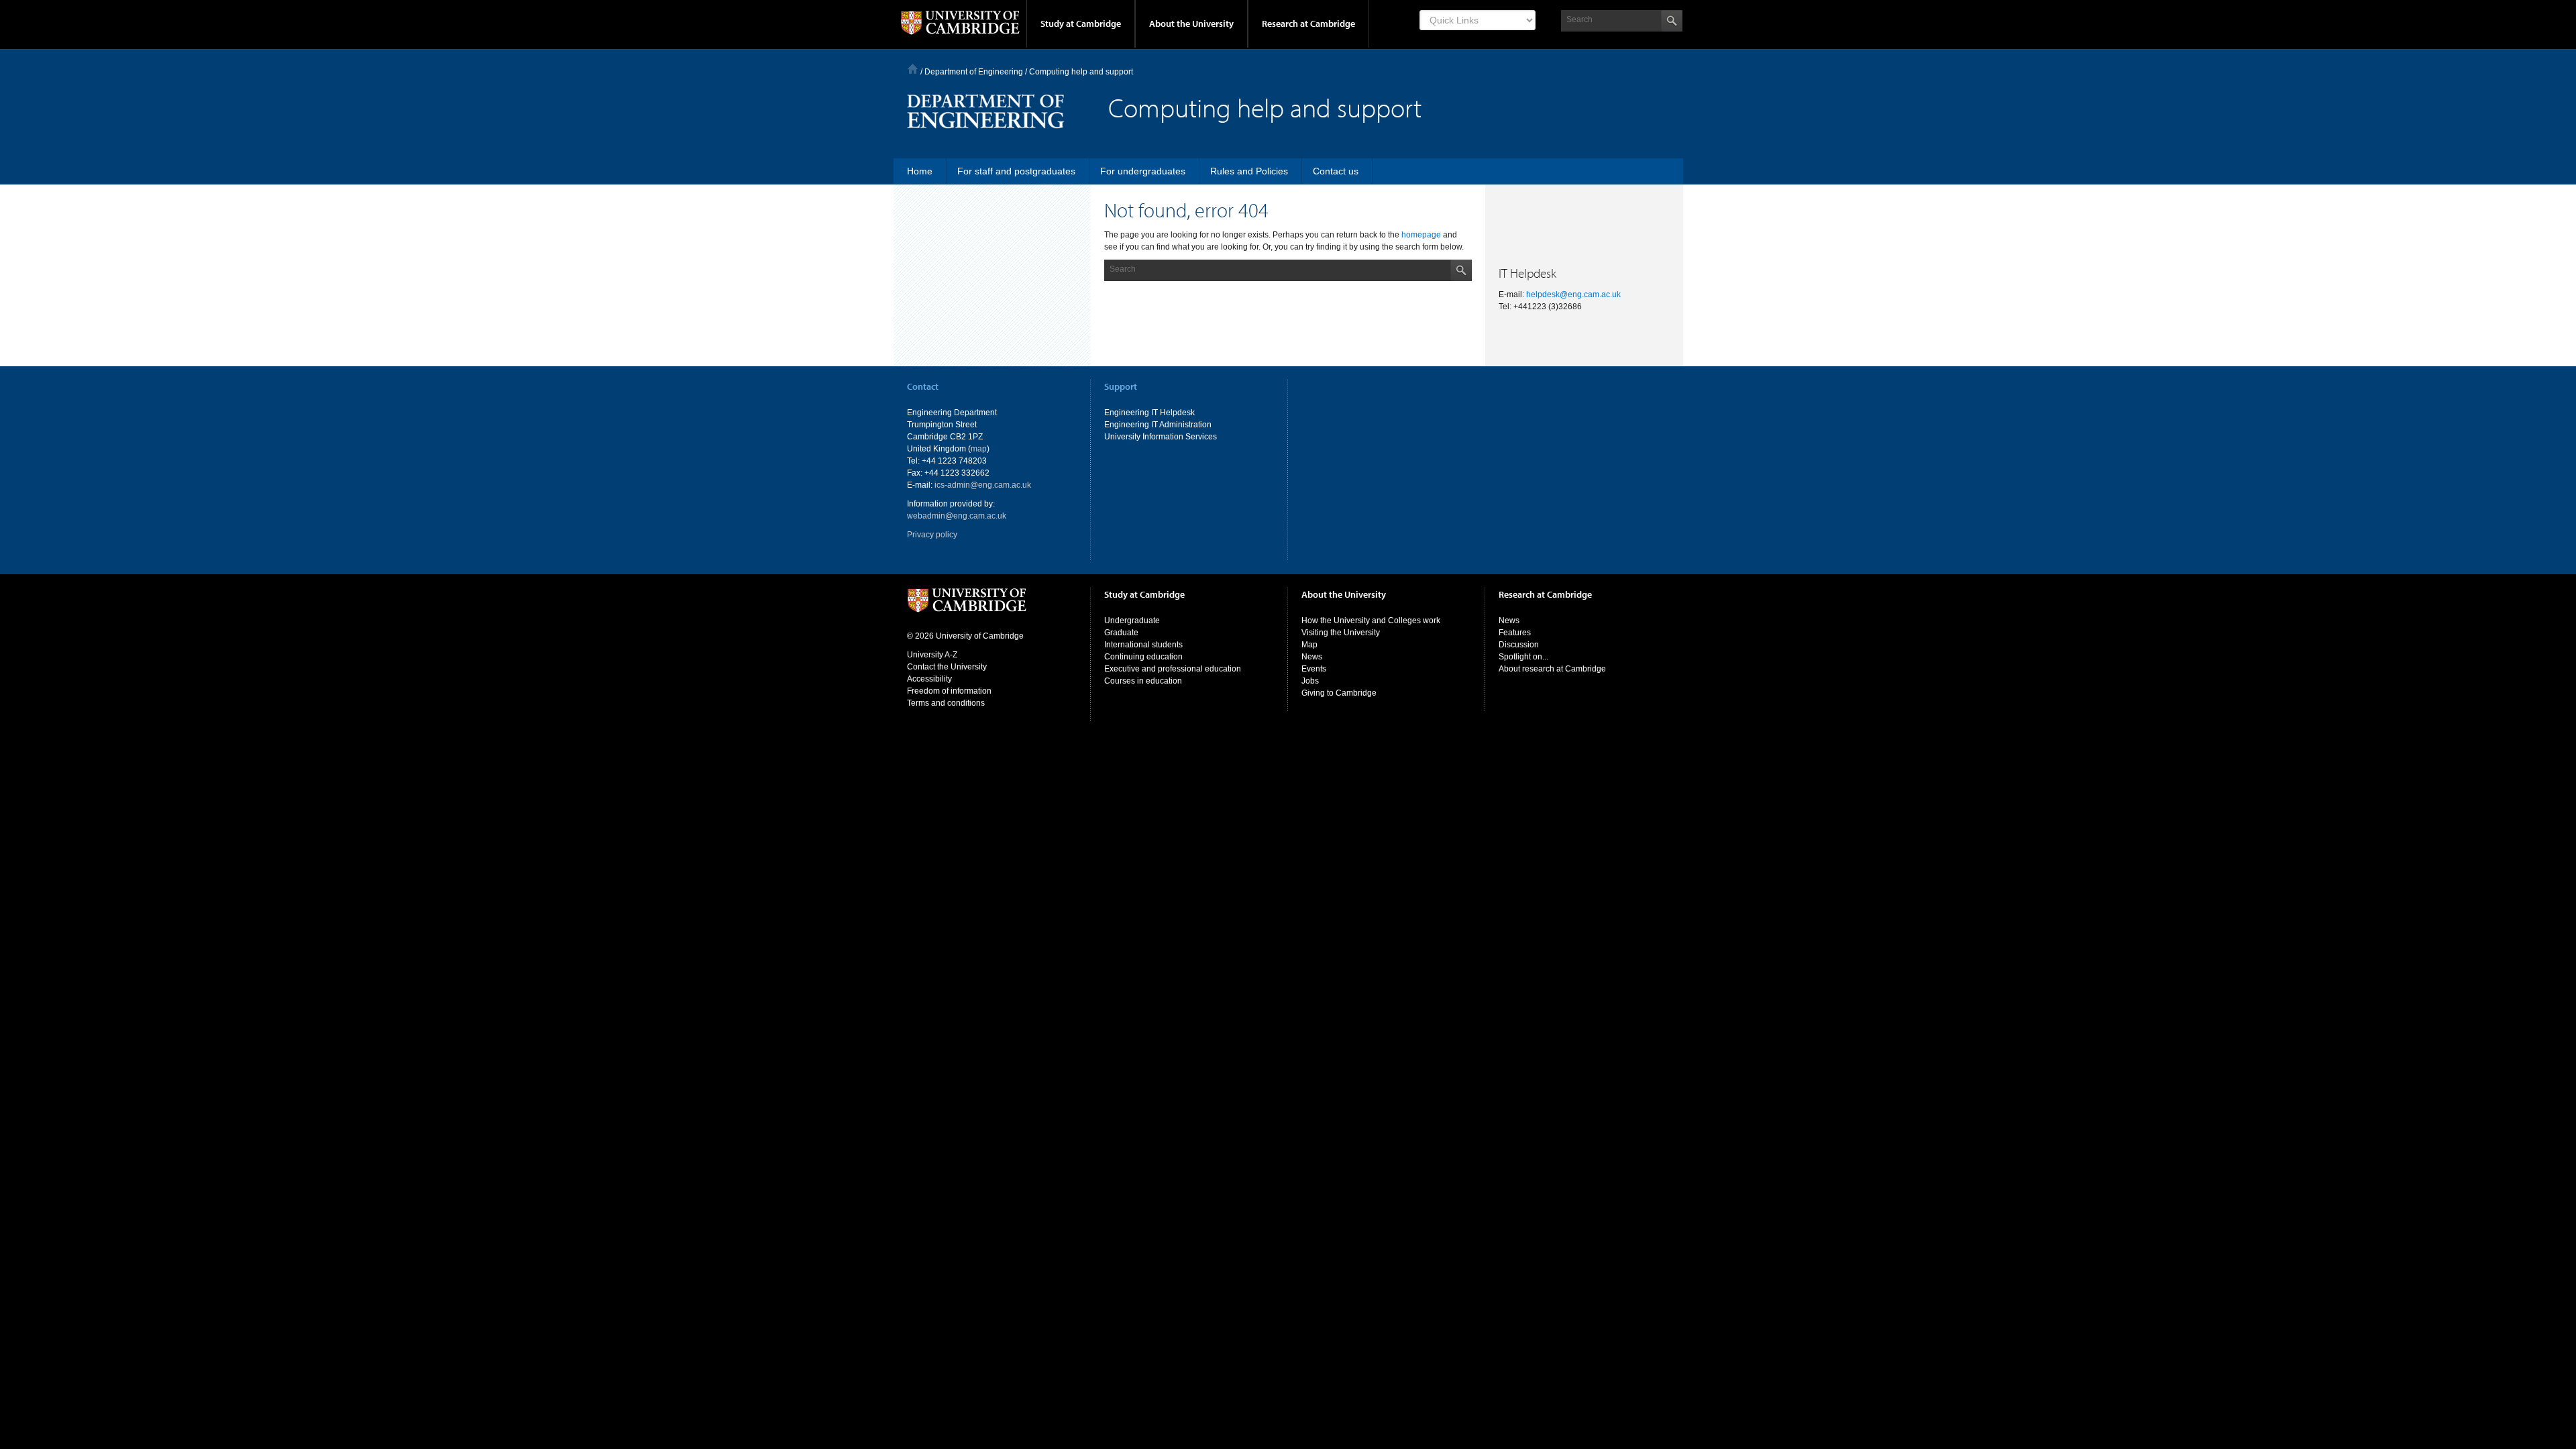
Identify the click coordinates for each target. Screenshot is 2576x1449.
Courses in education (1143, 681)
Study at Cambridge (1081, 23)
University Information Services (1161, 437)
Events (1314, 669)
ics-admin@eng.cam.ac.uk (983, 485)
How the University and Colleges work (1371, 621)
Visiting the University (1341, 633)
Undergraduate (1132, 621)
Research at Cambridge (1308, 23)
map (979, 449)
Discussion (1519, 645)
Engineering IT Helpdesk (1149, 413)
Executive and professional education (1173, 669)
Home (913, 69)
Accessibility (929, 679)
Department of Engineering (974, 72)
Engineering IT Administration (1158, 425)
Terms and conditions (946, 703)
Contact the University (947, 667)
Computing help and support (1081, 72)
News (1312, 657)
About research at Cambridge (1552, 669)
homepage (1421, 235)
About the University (1191, 23)
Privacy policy (932, 535)
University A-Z (932, 655)
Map (1309, 645)
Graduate (1121, 633)
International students (1143, 645)
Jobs (1310, 681)
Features (1515, 633)
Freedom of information (949, 691)
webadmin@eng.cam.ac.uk (957, 516)
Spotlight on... (1523, 657)
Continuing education (1143, 657)
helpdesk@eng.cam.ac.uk (1573, 294)
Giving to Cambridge (1339, 693)
